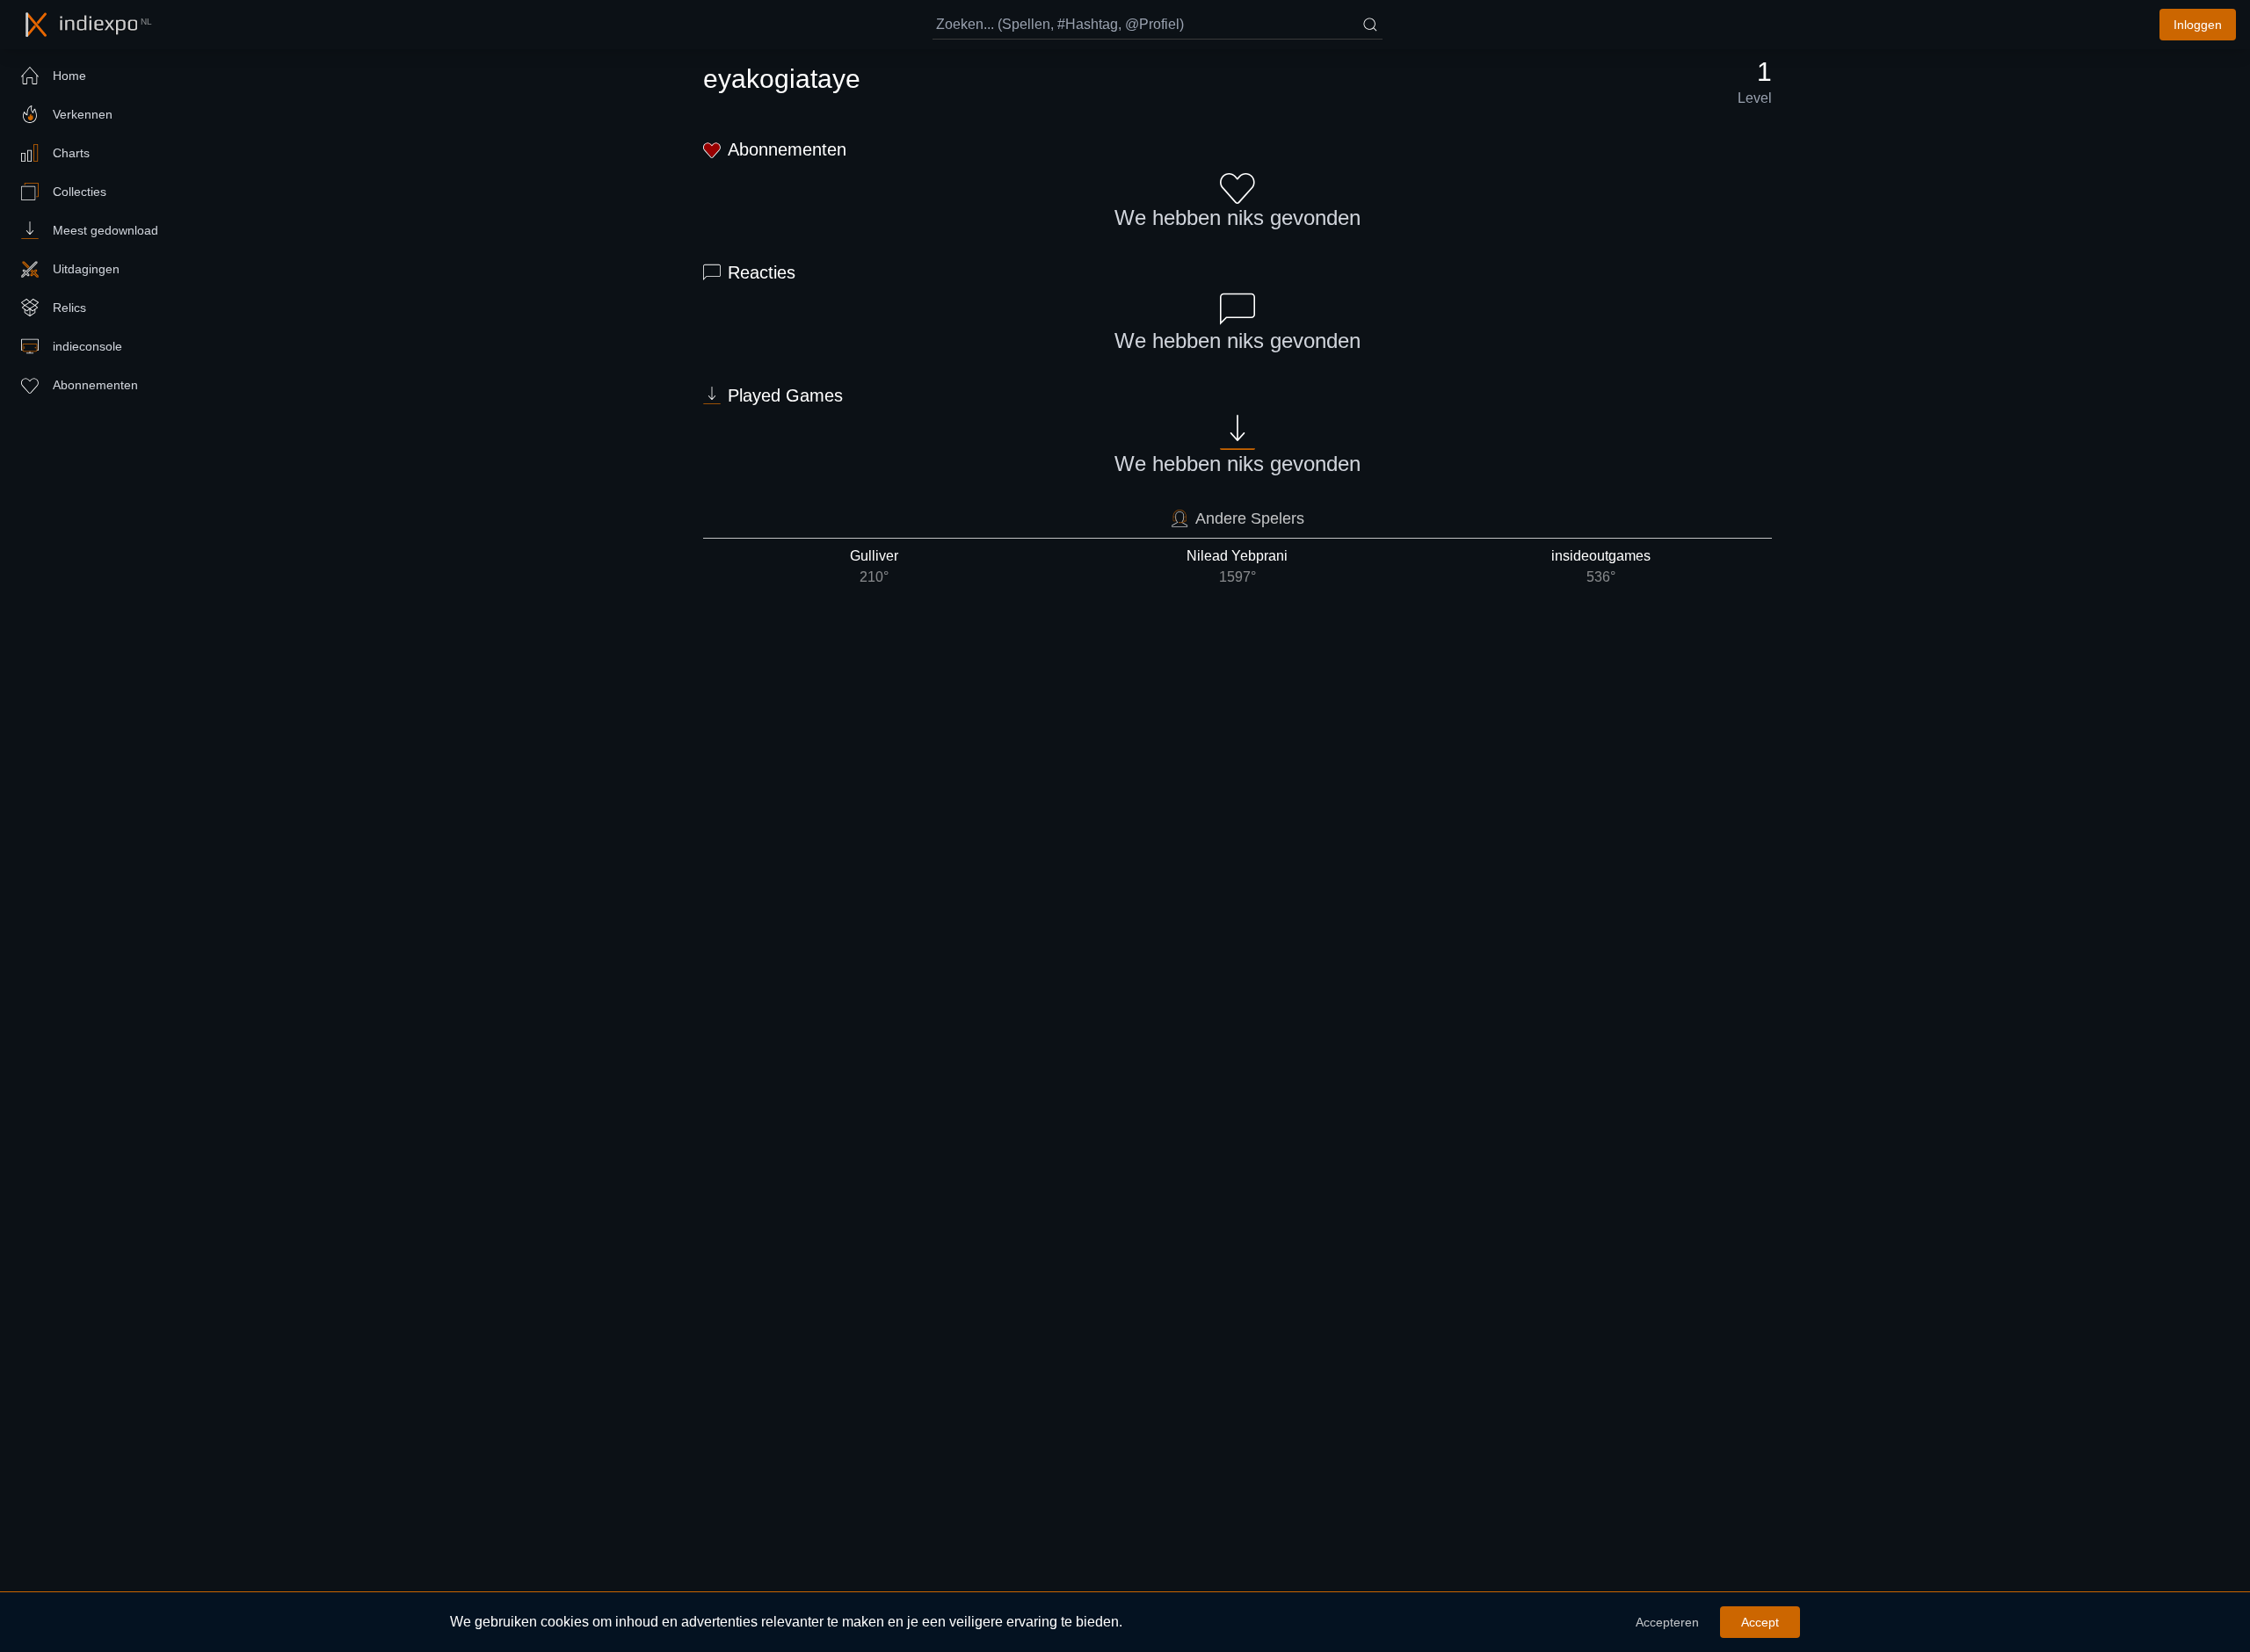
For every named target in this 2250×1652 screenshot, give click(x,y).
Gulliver (874, 566)
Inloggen (2198, 25)
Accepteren (1667, 1622)
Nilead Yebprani (1237, 566)
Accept (1760, 1622)
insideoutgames (1601, 566)
